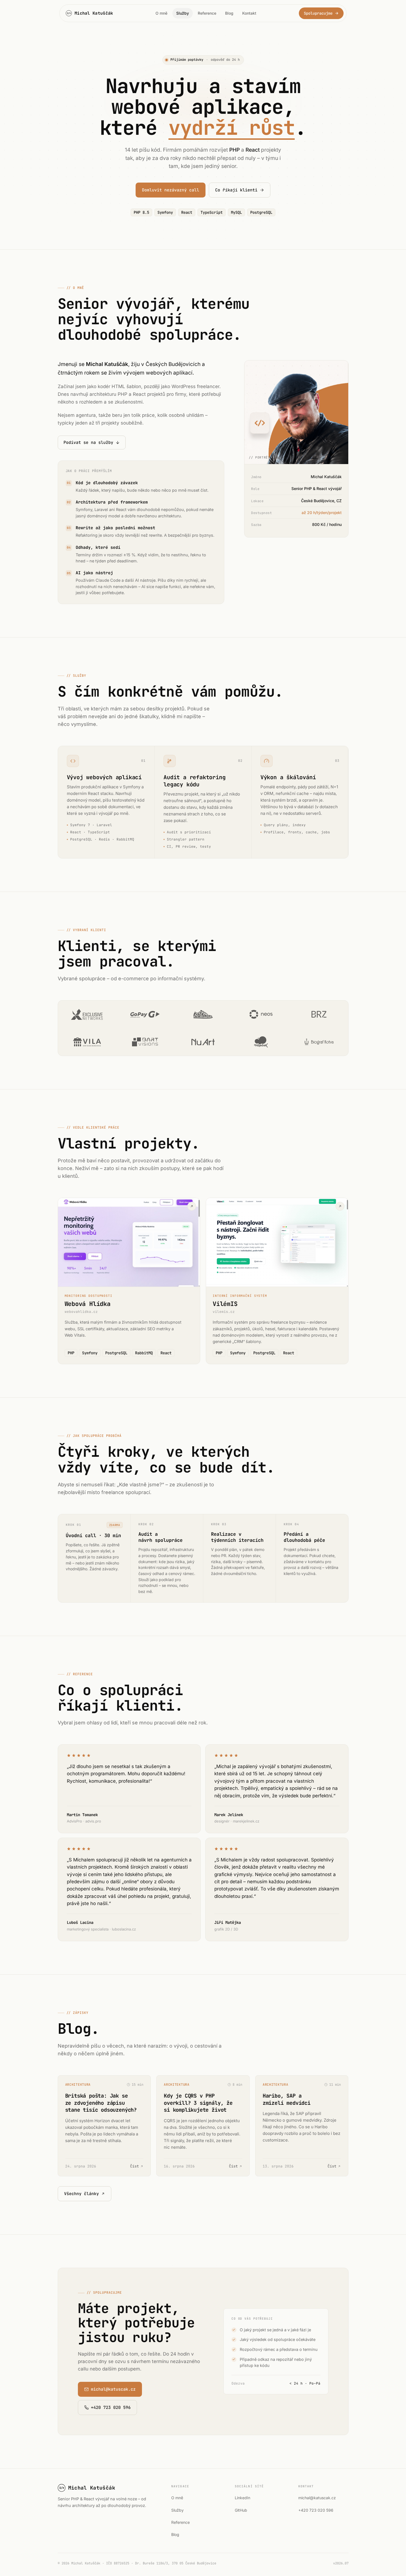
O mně (161, 13)
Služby (183, 13)
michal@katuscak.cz (317, 2498)
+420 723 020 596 (316, 2510)
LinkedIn (242, 2498)
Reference (207, 13)
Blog (229, 13)
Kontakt (249, 13)
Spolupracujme (318, 13)
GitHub (241, 2510)
